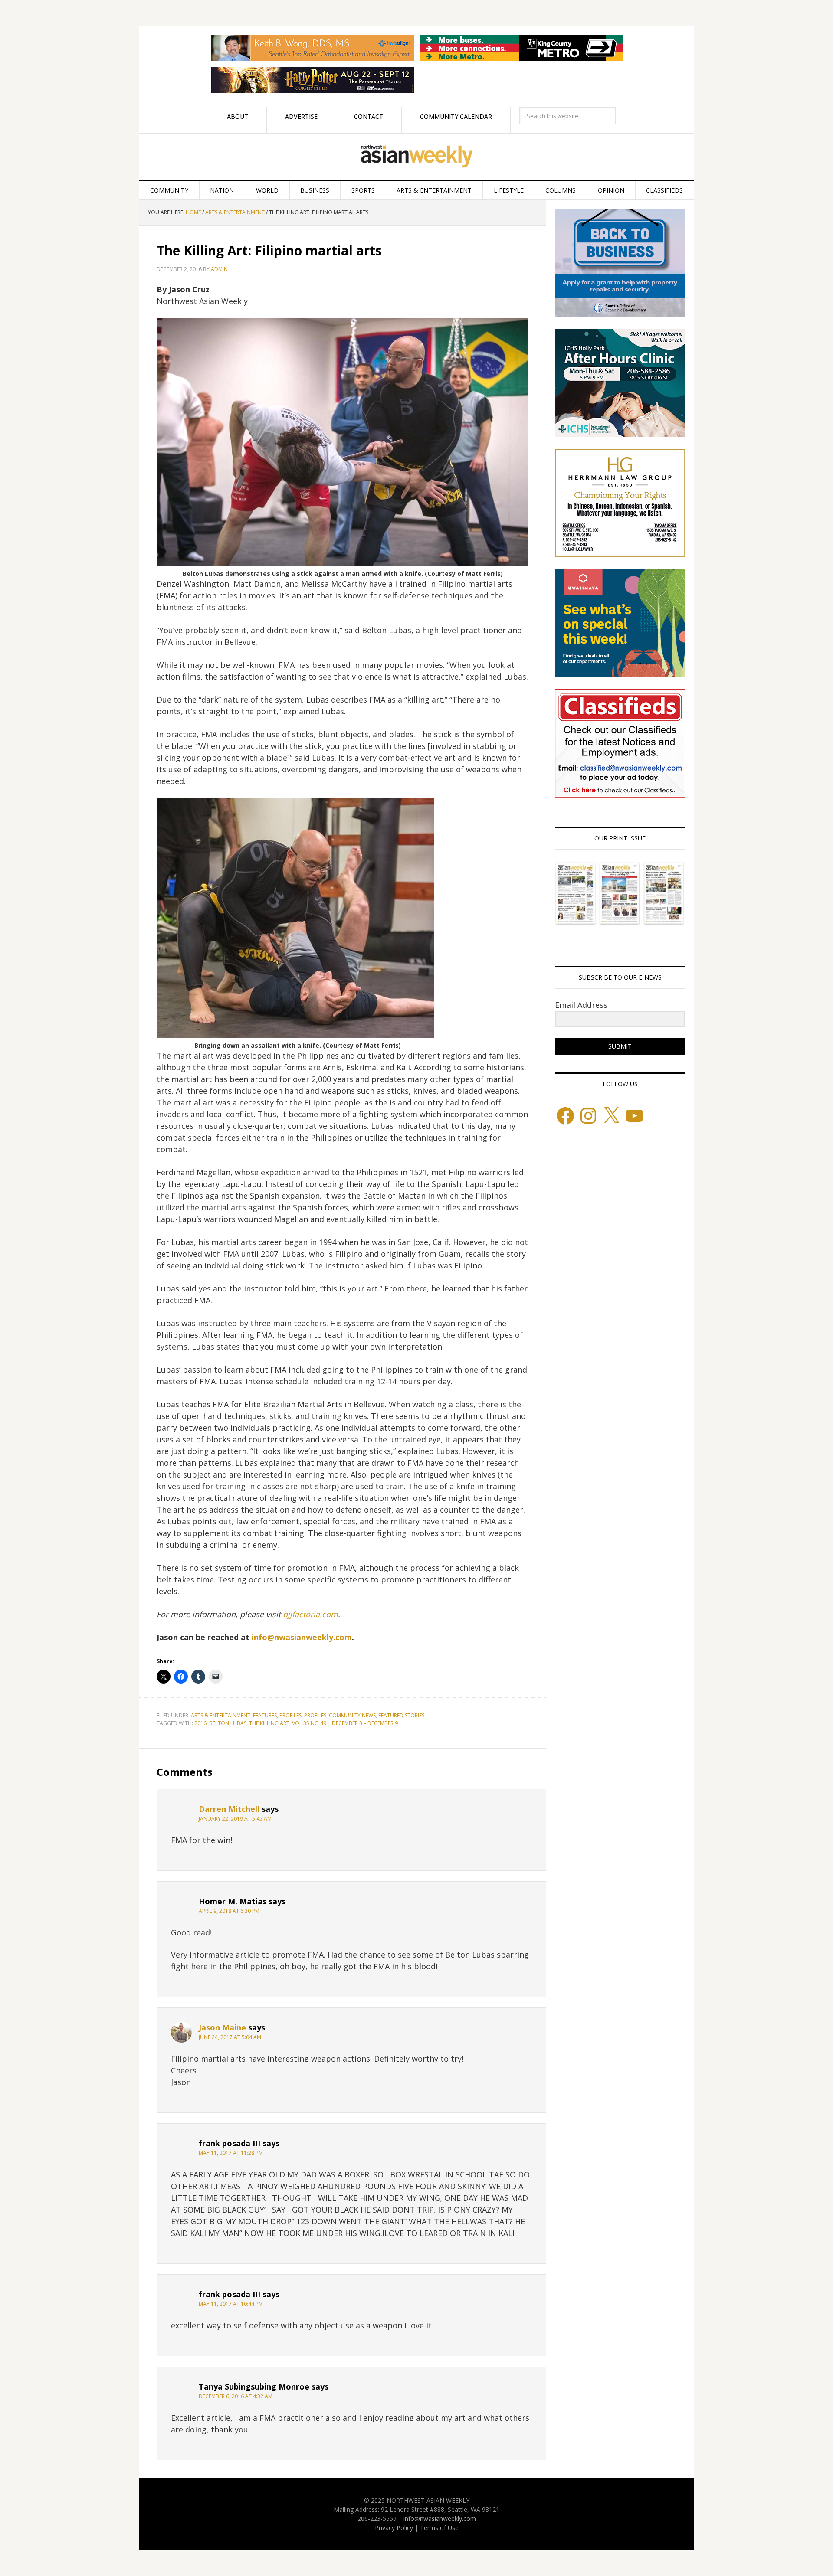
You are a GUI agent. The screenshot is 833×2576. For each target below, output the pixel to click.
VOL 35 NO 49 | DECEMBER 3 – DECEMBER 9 (345, 1723)
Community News (352, 1715)
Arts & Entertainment (221, 1715)
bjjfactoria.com (310, 1614)
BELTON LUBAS (228, 1723)
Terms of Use (439, 2528)
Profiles (290, 1715)
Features (265, 1715)
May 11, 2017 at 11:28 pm (231, 2153)
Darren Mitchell (229, 1809)
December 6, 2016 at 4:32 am (236, 2396)
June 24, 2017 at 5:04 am (230, 2037)
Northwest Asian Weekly (416, 157)
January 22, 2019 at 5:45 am (235, 1819)
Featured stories (401, 1715)
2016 (200, 1723)
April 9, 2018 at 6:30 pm (229, 1911)
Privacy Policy (394, 2528)
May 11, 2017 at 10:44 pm (231, 2304)
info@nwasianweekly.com (302, 1637)
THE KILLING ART (269, 1723)
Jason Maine (222, 2027)
